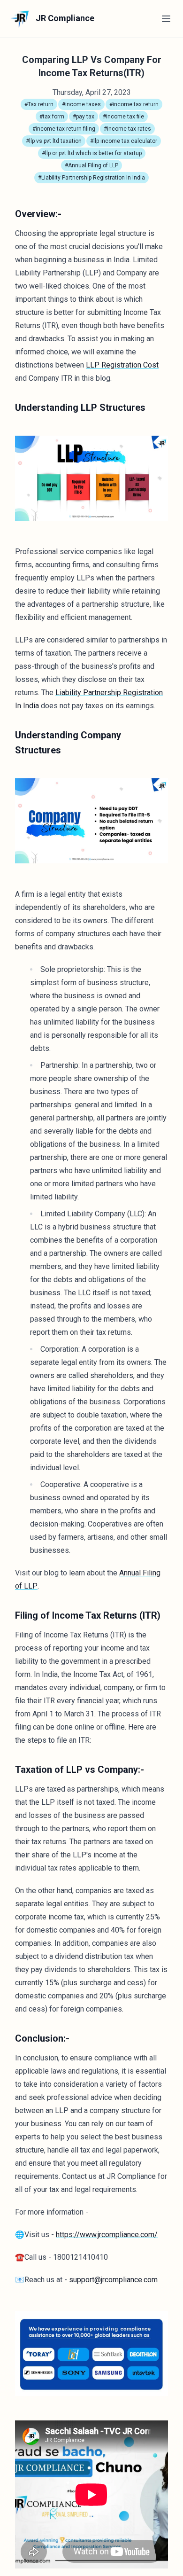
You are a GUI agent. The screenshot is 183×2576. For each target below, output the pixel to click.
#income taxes (81, 104)
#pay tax (84, 117)
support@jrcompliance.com (113, 2280)
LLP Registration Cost (122, 365)
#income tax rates (127, 129)
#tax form (52, 117)
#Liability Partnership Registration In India (91, 178)
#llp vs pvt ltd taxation (54, 141)
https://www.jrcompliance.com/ (107, 2235)
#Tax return (39, 104)
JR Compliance (64, 18)
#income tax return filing (64, 129)
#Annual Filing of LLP (91, 165)
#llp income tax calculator (124, 141)
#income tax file (123, 117)
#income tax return (134, 104)
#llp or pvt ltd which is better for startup (92, 153)
